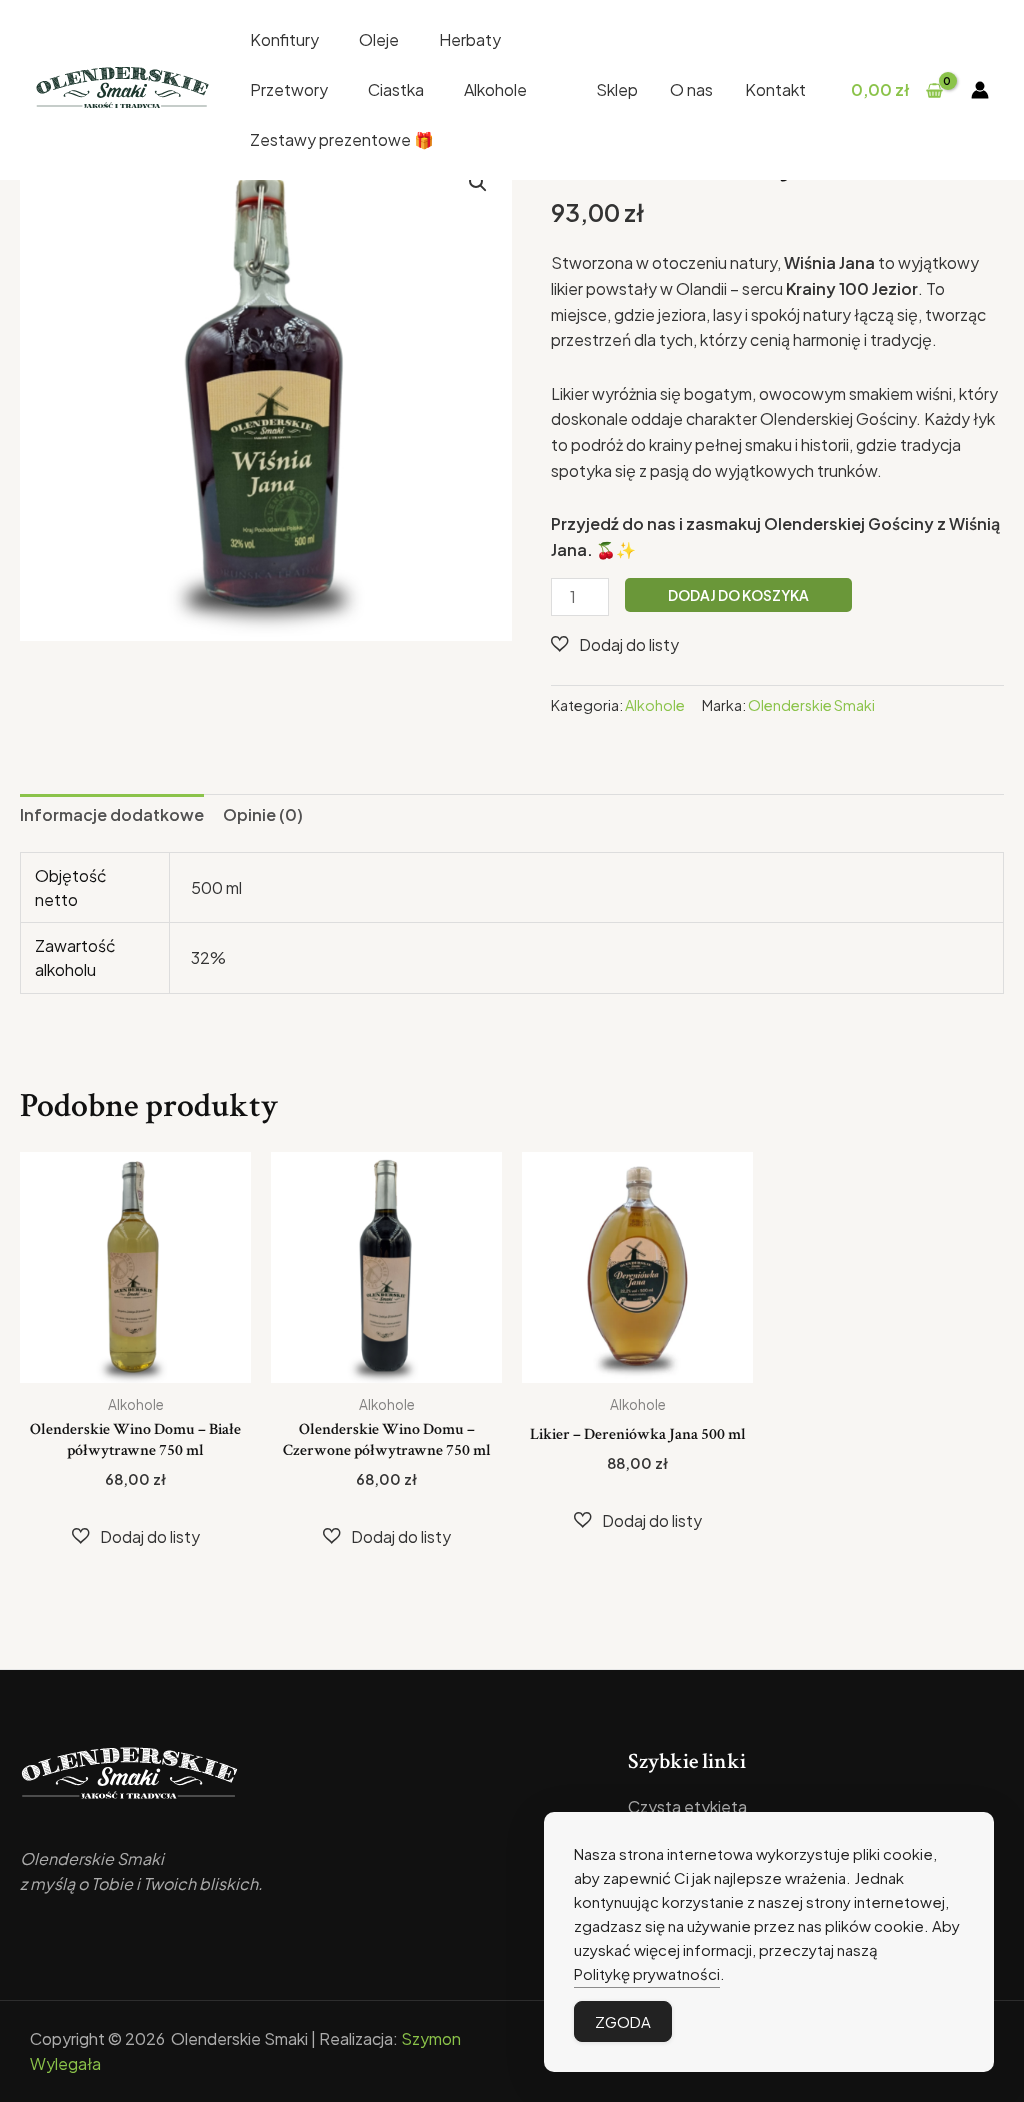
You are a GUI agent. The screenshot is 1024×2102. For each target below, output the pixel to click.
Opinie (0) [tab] (263, 814)
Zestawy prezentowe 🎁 (342, 139)
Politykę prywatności (647, 1973)
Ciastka (396, 89)
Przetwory (289, 89)
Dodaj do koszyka (738, 595)
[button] (478, 183)
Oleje (379, 39)
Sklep (617, 89)
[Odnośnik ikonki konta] (980, 90)
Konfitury (284, 39)
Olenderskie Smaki (811, 705)
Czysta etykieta (687, 1806)
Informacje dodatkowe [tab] (112, 814)
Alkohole (495, 89)
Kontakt (775, 89)
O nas (691, 89)
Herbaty (470, 39)
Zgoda (623, 2021)
